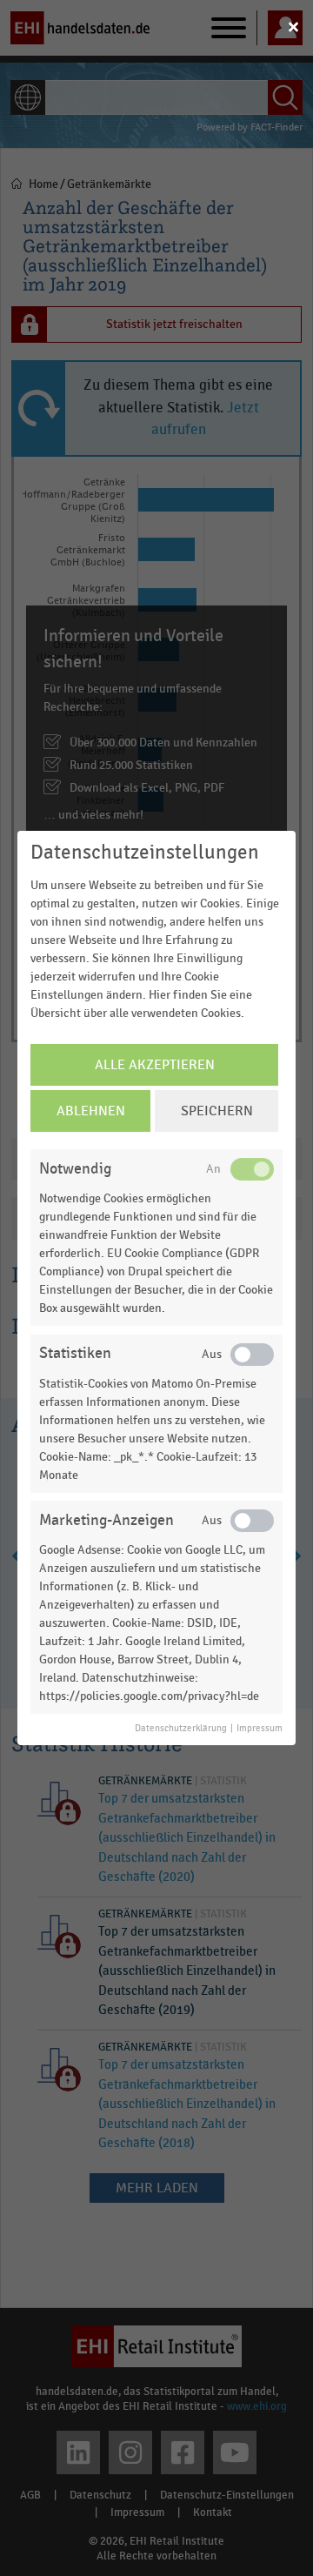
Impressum (260, 1729)
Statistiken (75, 1353)
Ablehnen (91, 1111)
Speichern (217, 1111)
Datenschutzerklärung (181, 1729)
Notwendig (75, 1169)
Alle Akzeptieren (155, 1065)
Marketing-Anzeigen (107, 1520)
